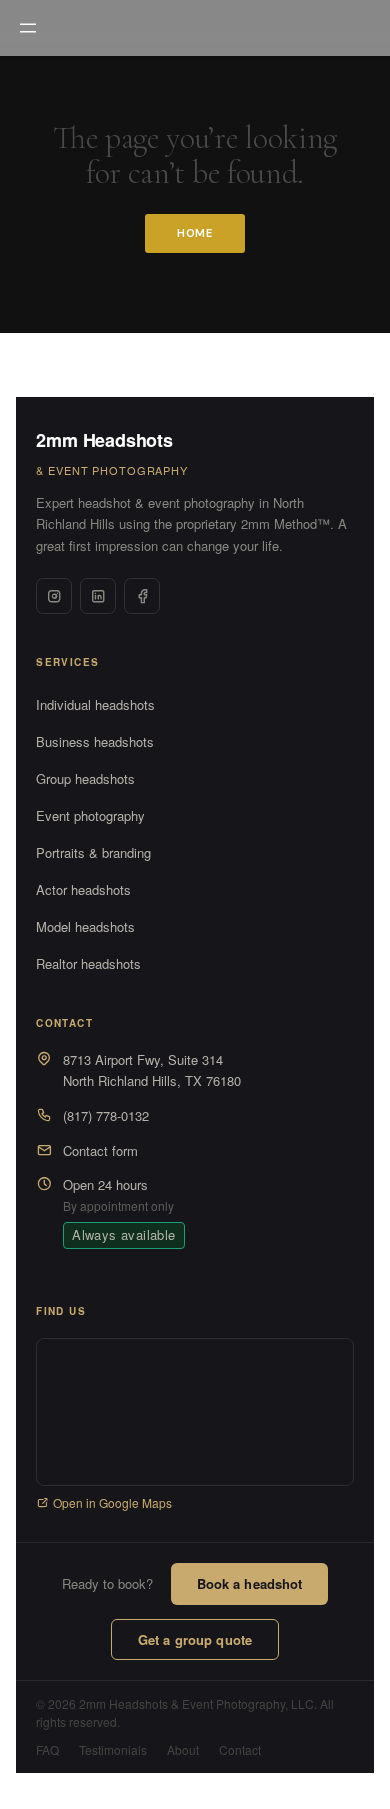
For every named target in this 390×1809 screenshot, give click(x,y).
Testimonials (113, 1749)
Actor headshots (83, 889)
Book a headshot (250, 1583)
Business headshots (95, 741)
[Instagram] (54, 596)
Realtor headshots (88, 963)
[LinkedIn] (98, 596)
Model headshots (85, 926)
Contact (240, 1749)
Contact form (100, 1150)
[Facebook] (142, 596)
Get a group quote (195, 1639)
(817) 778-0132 (106, 1115)
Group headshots (85, 778)
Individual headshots (95, 704)
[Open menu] (28, 28)
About (183, 1749)
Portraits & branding (93, 852)
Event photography (90, 815)
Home (195, 233)
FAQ (47, 1749)
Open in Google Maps (112, 1502)
